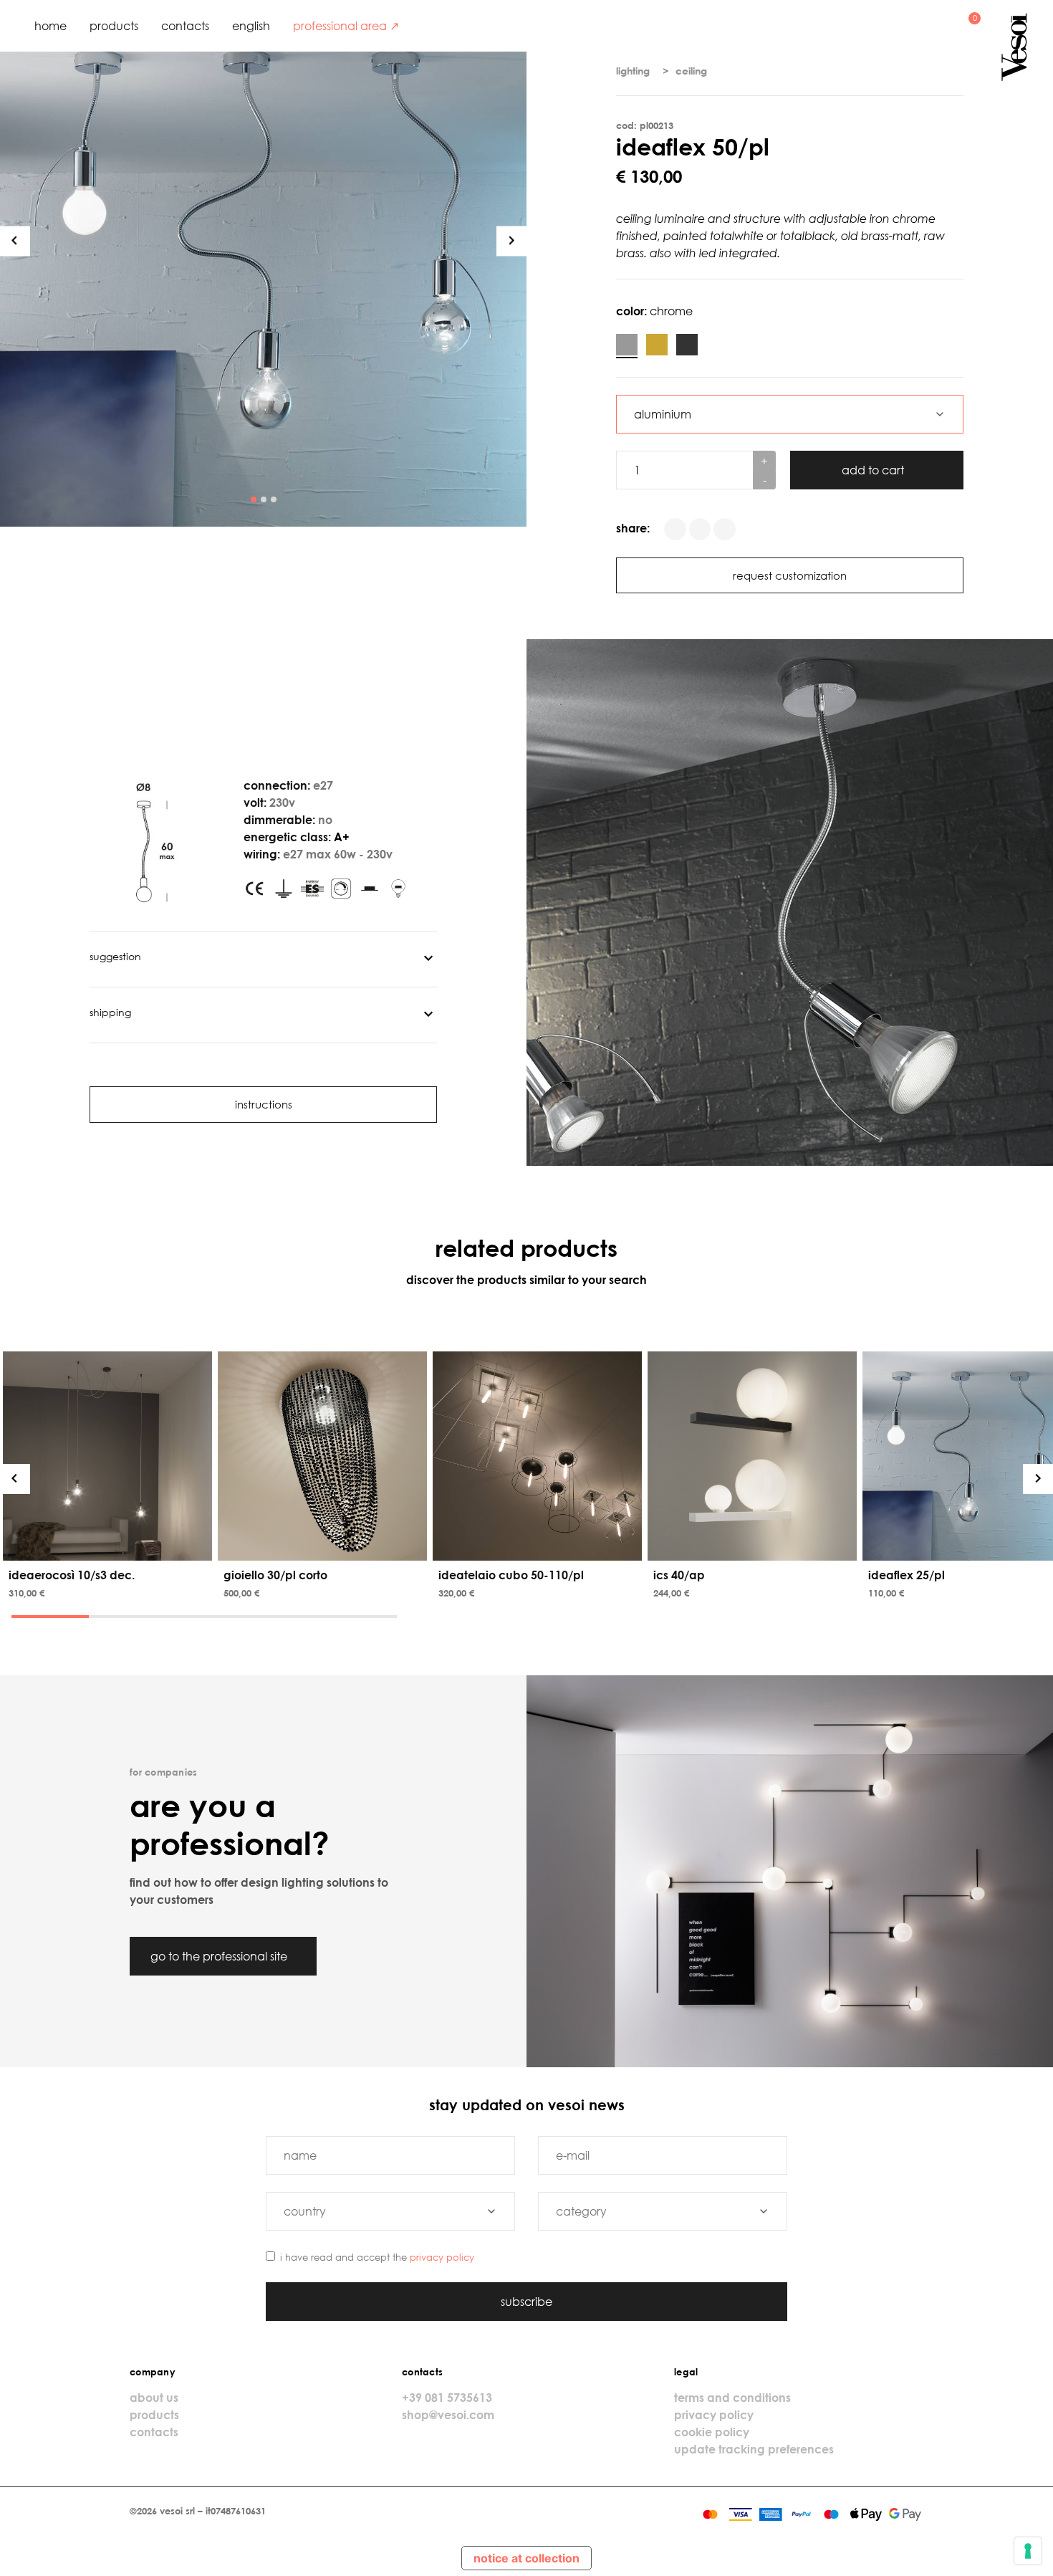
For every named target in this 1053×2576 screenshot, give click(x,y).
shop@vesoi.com (448, 2415)
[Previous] (15, 241)
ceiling (691, 71)
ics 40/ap (679, 1575)
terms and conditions (732, 2398)
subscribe (526, 2302)
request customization (790, 575)
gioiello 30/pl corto (275, 1575)
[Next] (511, 241)
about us (154, 2398)
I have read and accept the (377, 2257)
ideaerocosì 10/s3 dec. (72, 1575)
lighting (633, 71)
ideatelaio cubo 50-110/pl (511, 1575)
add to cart (874, 470)
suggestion (115, 956)
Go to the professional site (220, 1956)
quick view (110, 1546)
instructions (264, 1104)
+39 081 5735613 (447, 2398)
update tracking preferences (754, 2449)
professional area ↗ (346, 26)
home (51, 26)
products (114, 26)
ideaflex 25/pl (907, 1575)
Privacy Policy (442, 2257)
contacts (185, 26)
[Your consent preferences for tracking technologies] (1028, 2551)
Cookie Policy (712, 2432)
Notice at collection (526, 2558)
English (251, 26)
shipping (110, 1012)
